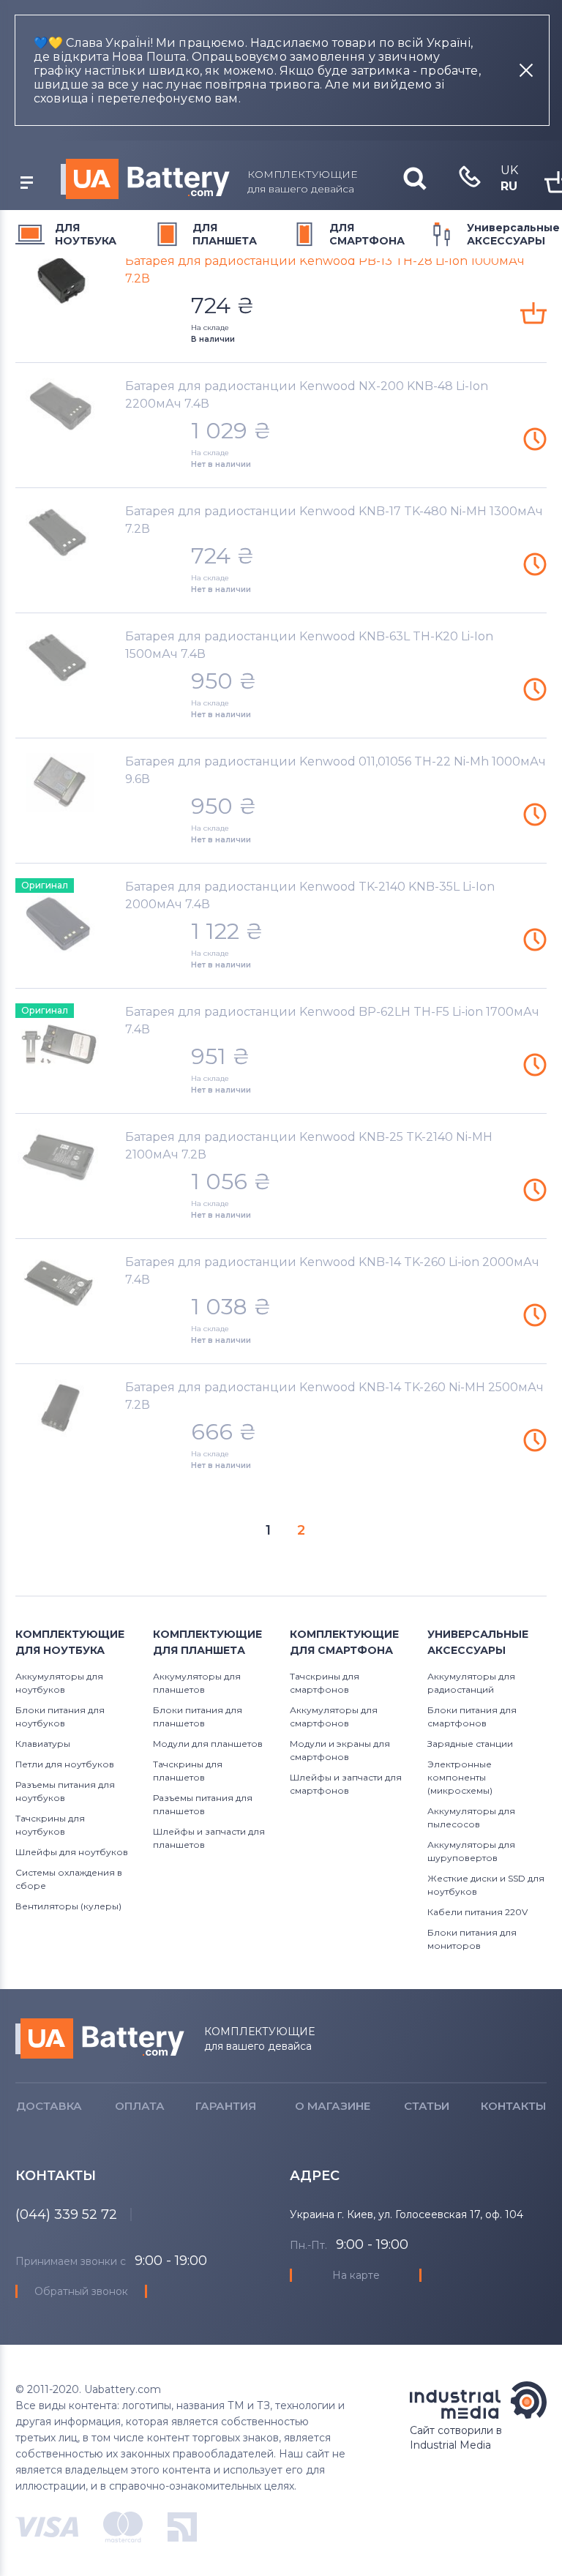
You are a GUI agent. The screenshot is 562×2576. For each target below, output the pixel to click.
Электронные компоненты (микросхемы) (460, 1777)
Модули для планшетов (208, 1744)
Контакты (513, 2106)
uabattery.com (100, 2038)
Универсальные (513, 234)
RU (509, 186)
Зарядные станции (470, 1744)
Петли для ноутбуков (65, 1764)
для (86, 234)
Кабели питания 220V (477, 1912)
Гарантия (226, 2106)
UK (509, 170)
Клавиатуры (43, 1744)
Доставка (49, 2106)
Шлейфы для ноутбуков (72, 1852)
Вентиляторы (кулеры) (68, 1906)
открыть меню (26, 183)
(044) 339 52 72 (66, 2214)
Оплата (140, 2106)
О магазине (333, 2106)
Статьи (427, 2106)
